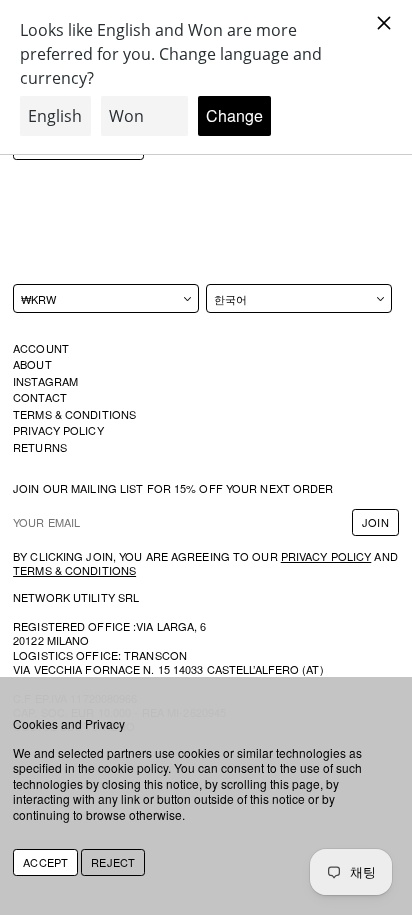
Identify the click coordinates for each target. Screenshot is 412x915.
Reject (113, 862)
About (32, 364)
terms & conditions (74, 570)
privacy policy (326, 556)
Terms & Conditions (74, 414)
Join (375, 522)
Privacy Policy (58, 430)
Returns (40, 447)
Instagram (45, 381)
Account (41, 348)
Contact (40, 397)
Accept (45, 862)
